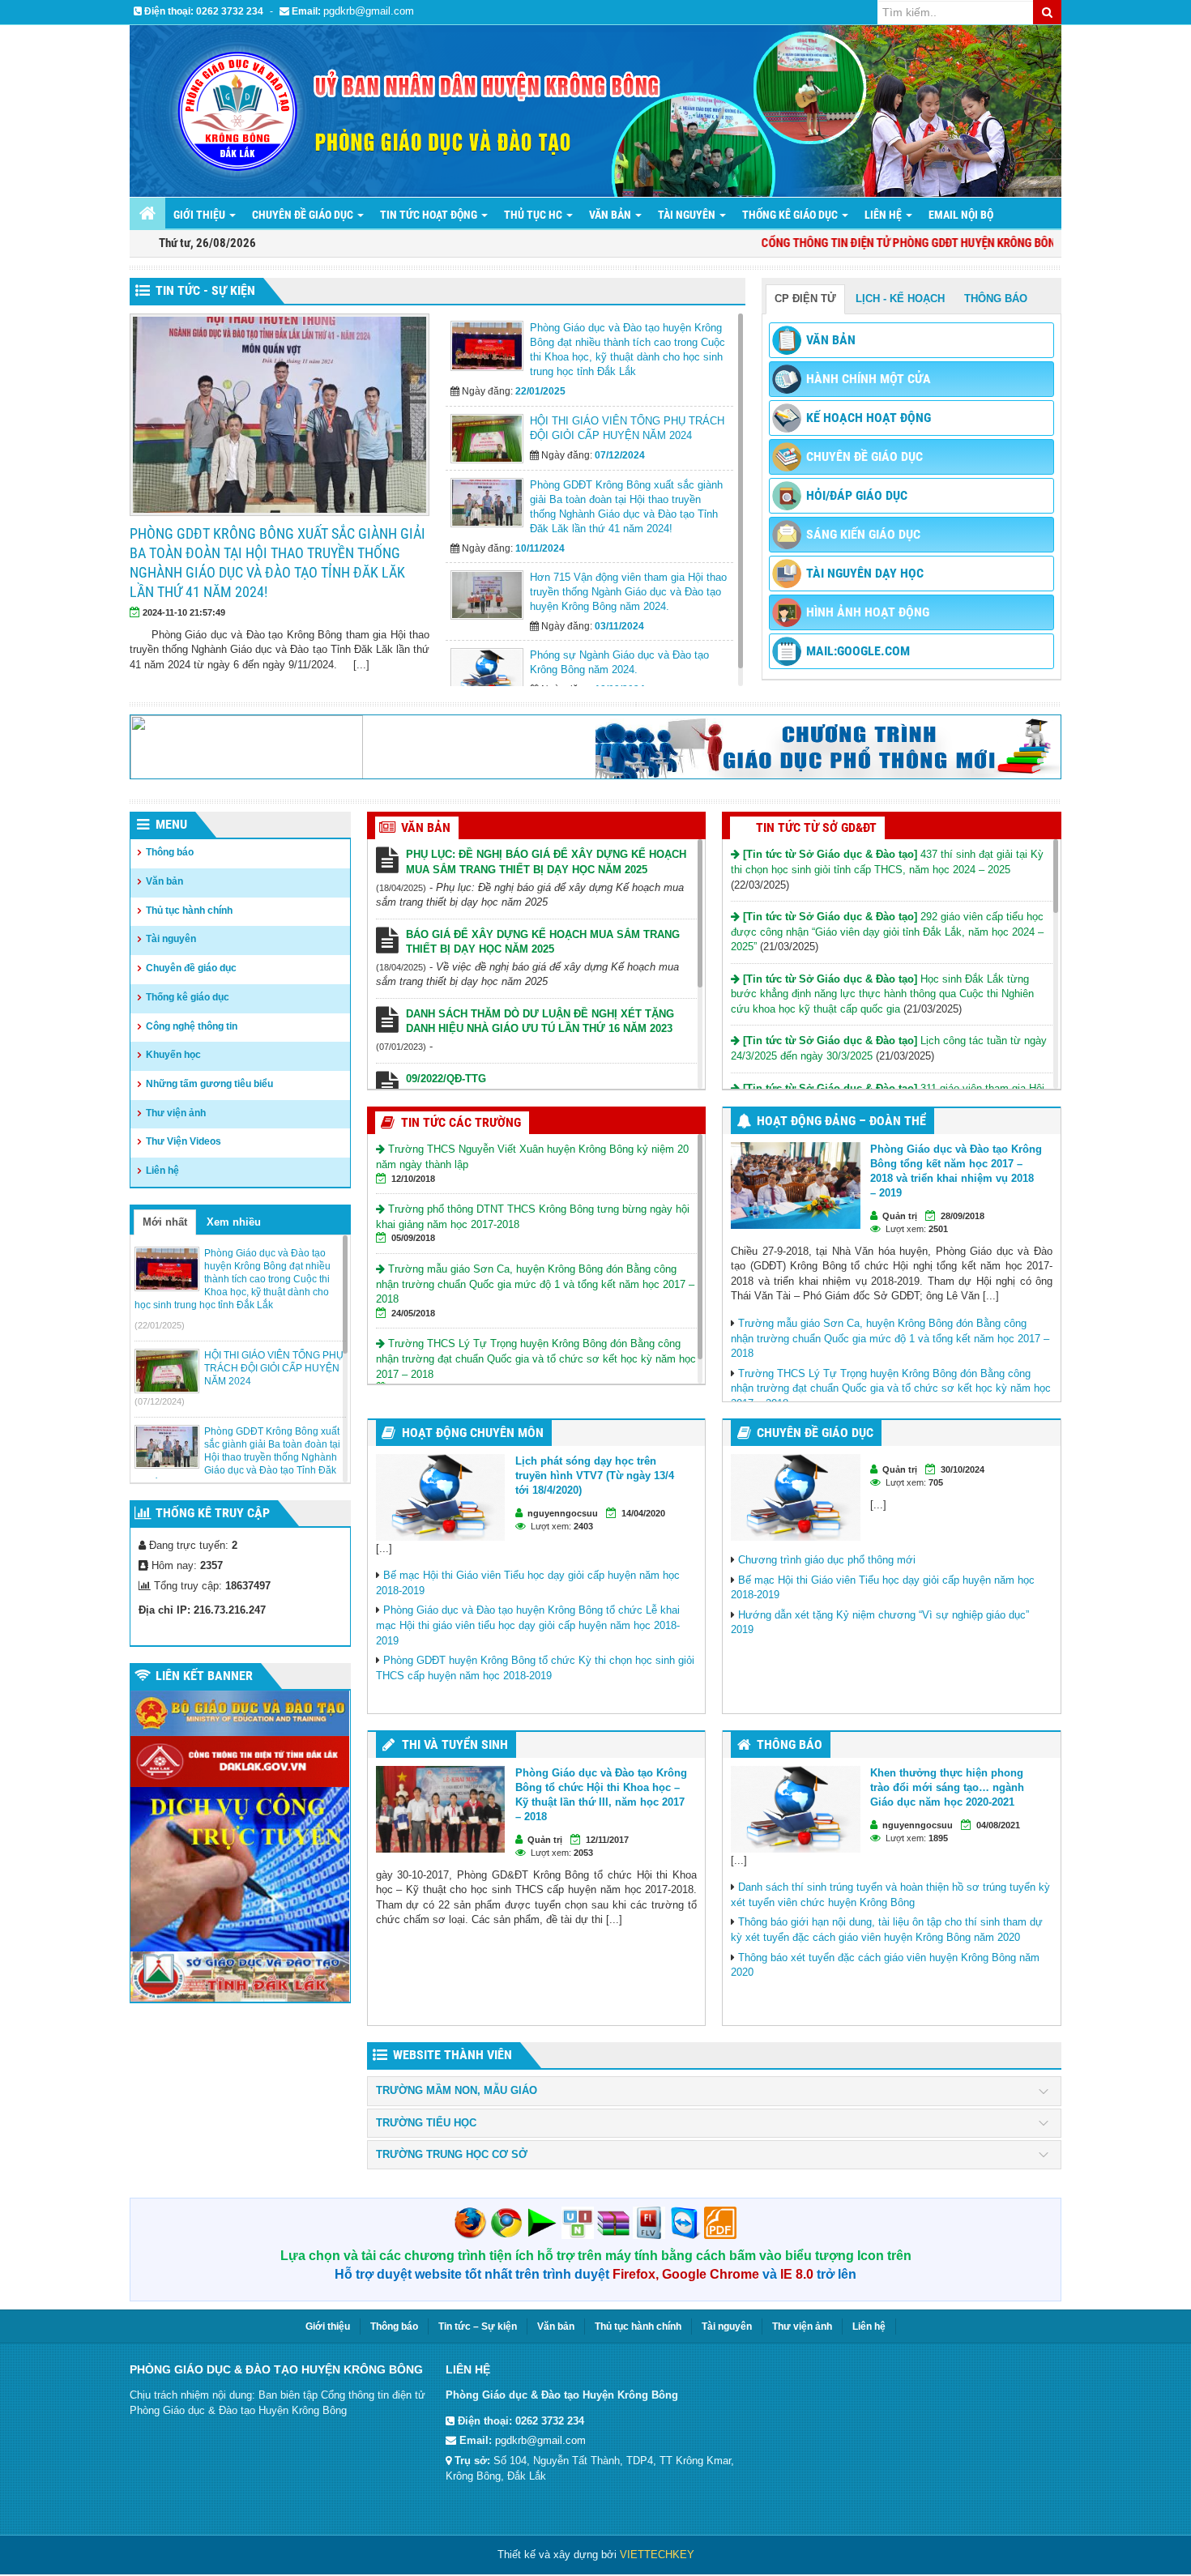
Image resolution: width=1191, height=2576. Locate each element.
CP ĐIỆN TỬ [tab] (805, 299)
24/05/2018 (413, 1313)
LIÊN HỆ (884, 215)
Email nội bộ (961, 215)
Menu (171, 824)
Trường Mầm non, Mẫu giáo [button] (457, 2091)
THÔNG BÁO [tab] (996, 299)
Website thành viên (452, 2055)
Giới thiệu (201, 215)
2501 (938, 1229)
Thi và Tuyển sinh (455, 1744)
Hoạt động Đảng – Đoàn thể (841, 1121)
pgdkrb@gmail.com (369, 11)
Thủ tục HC (534, 215)
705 (936, 1482)
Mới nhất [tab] (165, 1222)
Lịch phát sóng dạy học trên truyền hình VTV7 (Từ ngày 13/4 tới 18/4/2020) (595, 1476)
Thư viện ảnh (176, 1113)
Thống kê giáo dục (188, 997)
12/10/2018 (413, 1179)
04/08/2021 (998, 1825)
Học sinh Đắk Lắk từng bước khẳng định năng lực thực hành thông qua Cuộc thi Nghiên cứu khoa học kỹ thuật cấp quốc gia (882, 994)
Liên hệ (162, 1171)
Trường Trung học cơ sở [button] (452, 2155)
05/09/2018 (413, 1238)
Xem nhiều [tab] (234, 1222)
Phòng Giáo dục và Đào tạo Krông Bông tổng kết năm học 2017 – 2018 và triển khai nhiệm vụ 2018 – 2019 (956, 1171)
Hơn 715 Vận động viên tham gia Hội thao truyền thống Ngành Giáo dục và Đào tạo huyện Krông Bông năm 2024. (403, 553)
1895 (938, 1838)
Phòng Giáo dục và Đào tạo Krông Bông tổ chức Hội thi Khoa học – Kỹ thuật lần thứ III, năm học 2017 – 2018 (601, 1795)
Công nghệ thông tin (192, 1026)
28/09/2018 (963, 1216)
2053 (583, 1853)
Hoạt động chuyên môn (473, 1433)
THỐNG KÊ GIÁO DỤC (791, 215)
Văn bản (611, 215)
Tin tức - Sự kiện (205, 290)
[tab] (715, 2091)
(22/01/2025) (160, 1325)
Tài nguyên (688, 215)
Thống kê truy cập (213, 1513)
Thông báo (170, 852)
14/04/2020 (643, 1513)
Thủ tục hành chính (189, 911)
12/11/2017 (607, 1840)
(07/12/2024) (160, 1401)
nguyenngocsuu (563, 1513)
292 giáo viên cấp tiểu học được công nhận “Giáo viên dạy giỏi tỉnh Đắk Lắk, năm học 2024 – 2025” (887, 932)
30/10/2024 (963, 1469)
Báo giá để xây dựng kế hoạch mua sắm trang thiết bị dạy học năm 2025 (543, 942)
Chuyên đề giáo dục (304, 215)
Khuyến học (173, 1055)
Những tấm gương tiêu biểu (209, 1084)
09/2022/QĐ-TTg (446, 1079)
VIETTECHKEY (657, 2555)
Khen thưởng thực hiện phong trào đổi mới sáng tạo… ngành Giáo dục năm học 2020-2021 (947, 1787)
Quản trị (900, 1216)
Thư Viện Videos (184, 1141)
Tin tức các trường (461, 1122)
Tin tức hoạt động (430, 215)
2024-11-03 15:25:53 (319, 593)
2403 (583, 1526)
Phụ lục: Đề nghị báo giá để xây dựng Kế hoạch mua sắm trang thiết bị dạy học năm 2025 (546, 862)
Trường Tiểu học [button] (426, 2123)
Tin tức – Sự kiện (478, 2327)
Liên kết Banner (204, 1676)
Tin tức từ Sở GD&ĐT (816, 827)
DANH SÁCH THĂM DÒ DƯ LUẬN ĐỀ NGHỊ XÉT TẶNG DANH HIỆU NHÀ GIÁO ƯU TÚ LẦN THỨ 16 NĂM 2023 (540, 1021)
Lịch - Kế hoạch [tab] (900, 299)
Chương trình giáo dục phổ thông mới (827, 1560)
